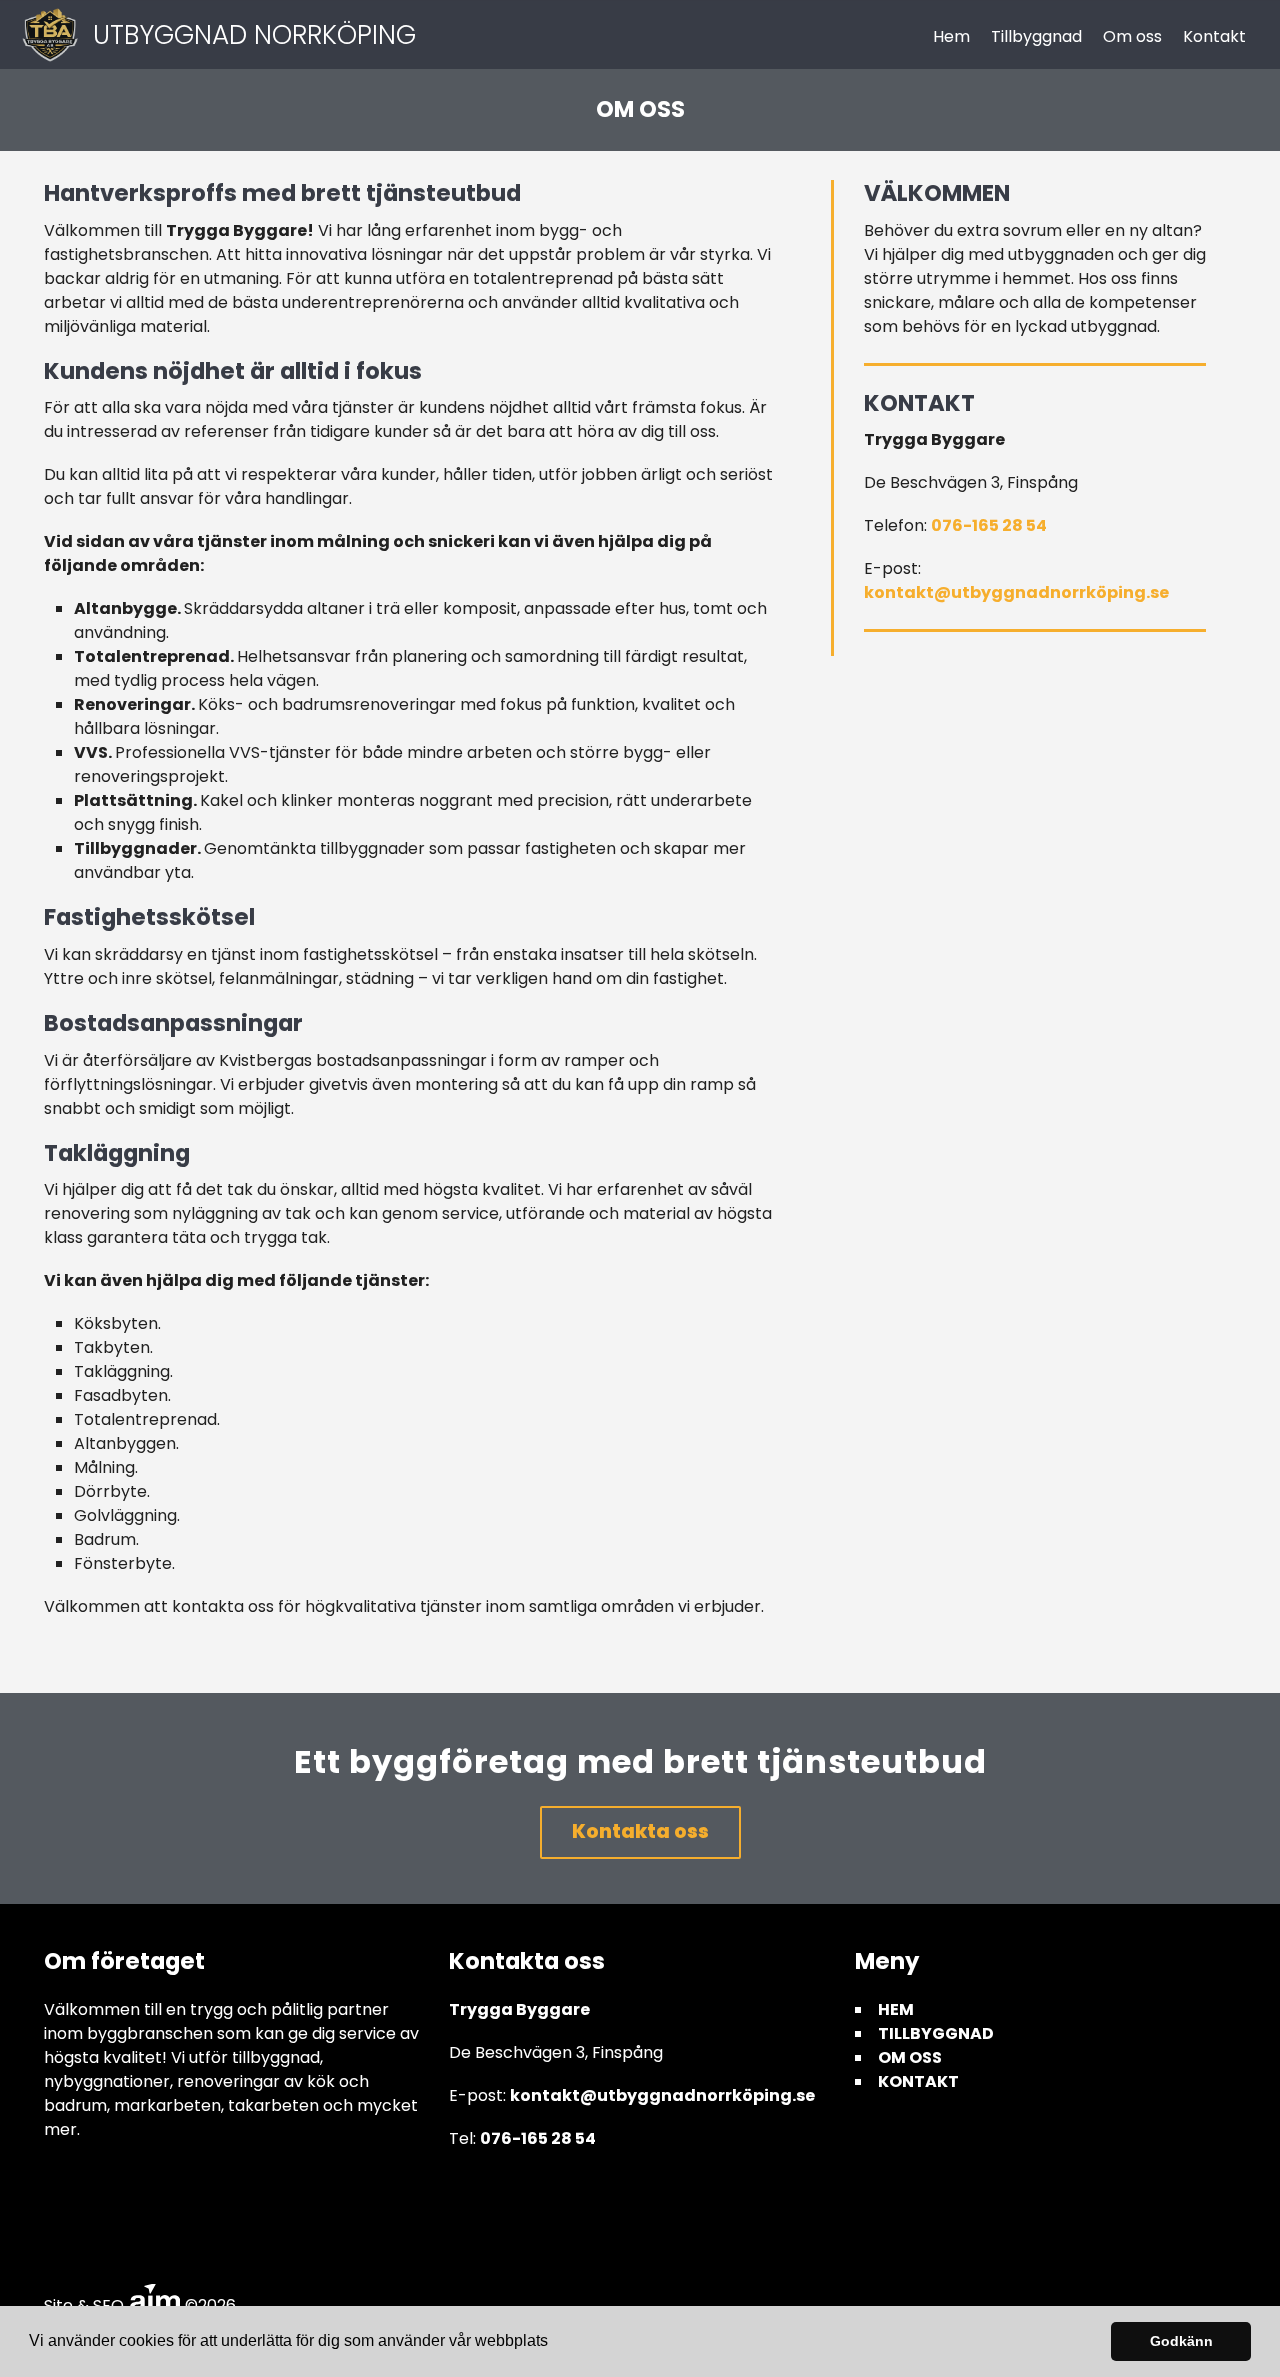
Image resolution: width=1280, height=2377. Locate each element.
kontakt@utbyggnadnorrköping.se (1016, 592)
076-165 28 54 (989, 525)
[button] (555, 2343)
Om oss (1132, 36)
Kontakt (1214, 36)
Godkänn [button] (1181, 2341)
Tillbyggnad (1036, 36)
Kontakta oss (640, 1831)
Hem (951, 36)
